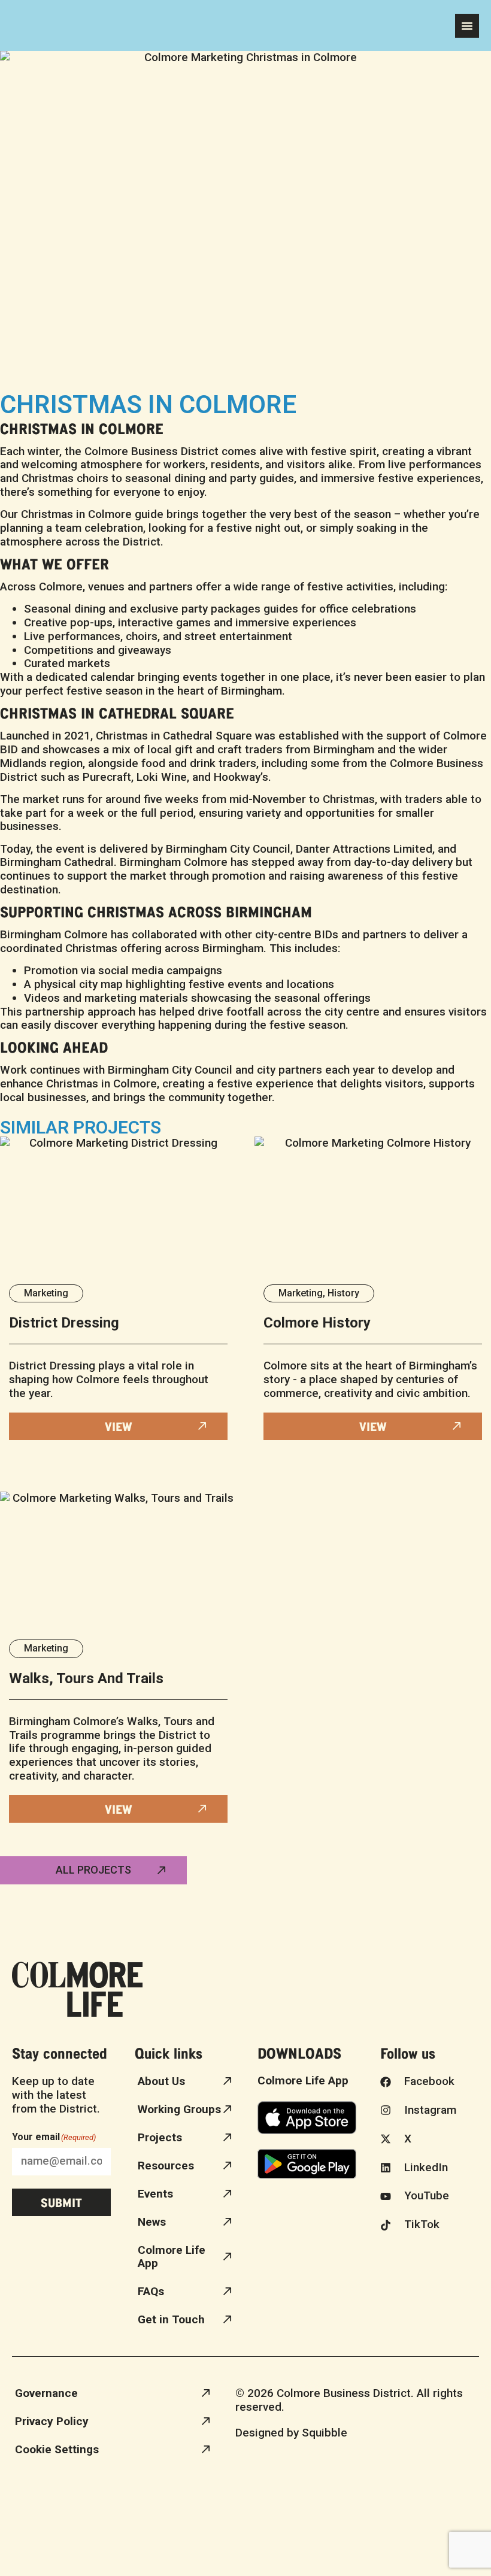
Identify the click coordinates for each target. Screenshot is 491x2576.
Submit (61, 2202)
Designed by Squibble (291, 2433)
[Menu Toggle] (467, 26)
